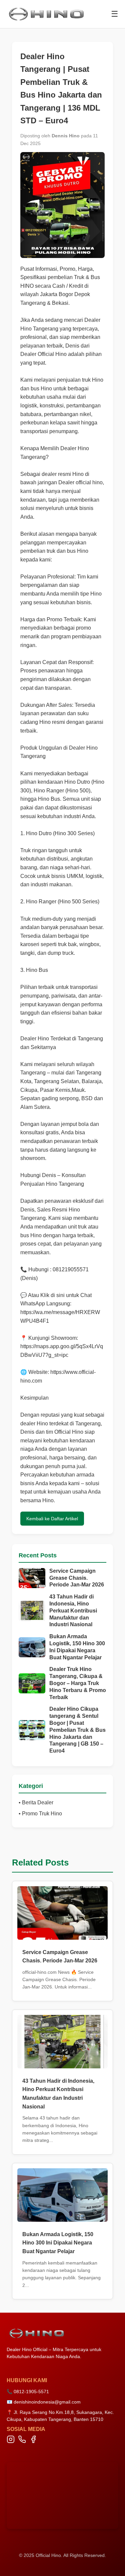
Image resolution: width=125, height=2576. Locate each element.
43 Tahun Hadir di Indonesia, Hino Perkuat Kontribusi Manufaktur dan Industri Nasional (73, 1611)
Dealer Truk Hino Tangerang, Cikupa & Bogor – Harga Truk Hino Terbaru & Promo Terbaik (78, 1683)
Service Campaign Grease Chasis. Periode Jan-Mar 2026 (77, 1578)
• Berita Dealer (36, 1802)
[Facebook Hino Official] (33, 2441)
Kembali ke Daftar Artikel (52, 1519)
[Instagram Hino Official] (11, 2441)
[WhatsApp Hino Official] (22, 2441)
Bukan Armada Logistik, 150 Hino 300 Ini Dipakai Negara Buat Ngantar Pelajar (77, 1647)
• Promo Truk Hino (40, 1814)
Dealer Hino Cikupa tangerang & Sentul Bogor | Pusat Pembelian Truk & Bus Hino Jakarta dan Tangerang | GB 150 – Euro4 (77, 1730)
